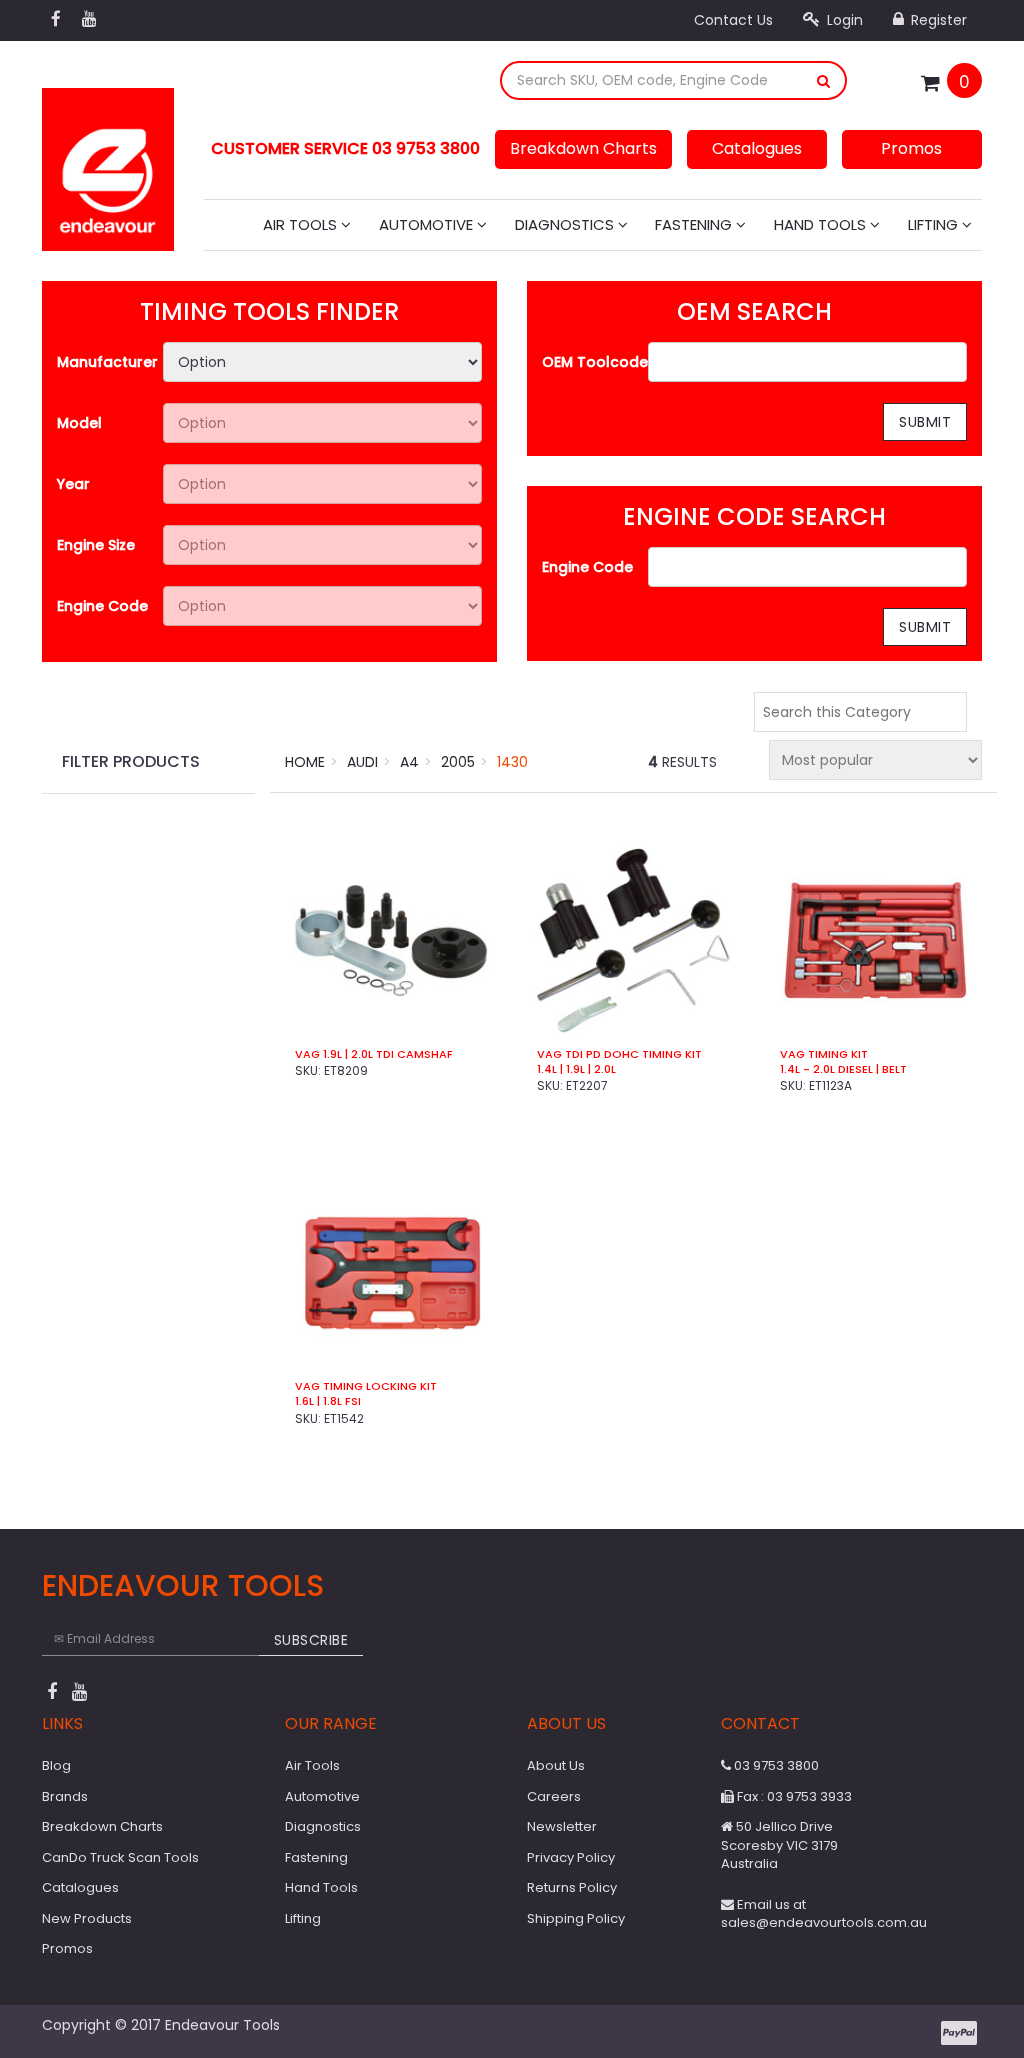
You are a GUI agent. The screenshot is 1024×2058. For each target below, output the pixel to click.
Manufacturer (107, 362)
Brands (65, 1796)
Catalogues (757, 148)
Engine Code (102, 606)
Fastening (695, 224)
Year (73, 484)
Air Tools (302, 224)
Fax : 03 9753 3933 (793, 1796)
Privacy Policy (571, 1857)
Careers (554, 1796)
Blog (56, 1765)
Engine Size (96, 545)
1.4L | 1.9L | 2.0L (576, 1069)
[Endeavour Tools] (108, 163)
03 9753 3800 (775, 1765)
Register (937, 20)
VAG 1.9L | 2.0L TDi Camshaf (374, 1054)
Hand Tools (822, 224)
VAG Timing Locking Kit (366, 1386)
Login (843, 20)
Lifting (935, 224)
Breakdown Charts (583, 148)
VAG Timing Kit (824, 1054)
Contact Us (733, 20)
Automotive (428, 224)
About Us (556, 1765)
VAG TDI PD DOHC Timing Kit (619, 1054)
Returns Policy (572, 1887)
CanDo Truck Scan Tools (120, 1857)
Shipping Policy (576, 1918)
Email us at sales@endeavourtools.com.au (824, 1914)
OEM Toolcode (595, 362)
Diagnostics (566, 224)
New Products (87, 1918)
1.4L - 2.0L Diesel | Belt (843, 1069)
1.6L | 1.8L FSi (328, 1401)
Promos (911, 148)
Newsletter (562, 1826)
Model (79, 423)
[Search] (824, 80)
